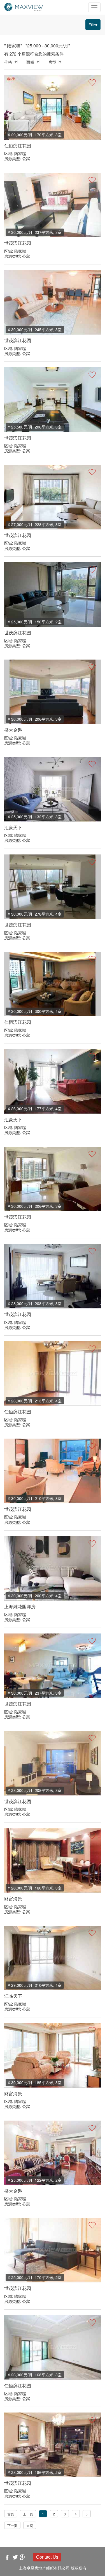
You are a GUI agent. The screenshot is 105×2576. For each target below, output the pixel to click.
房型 (52, 62)
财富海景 (13, 1899)
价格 (8, 62)
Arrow (16, 62)
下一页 (12, 2525)
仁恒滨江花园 (18, 146)
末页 (30, 2525)
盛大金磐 (13, 730)
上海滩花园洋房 (20, 1606)
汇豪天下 (13, 827)
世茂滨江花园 (18, 243)
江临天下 (13, 1996)
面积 (30, 62)
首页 (11, 2514)
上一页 (28, 2514)
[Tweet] (15, 2557)
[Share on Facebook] (7, 2557)
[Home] (24, 6)
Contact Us (47, 2557)
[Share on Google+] (23, 2557)
